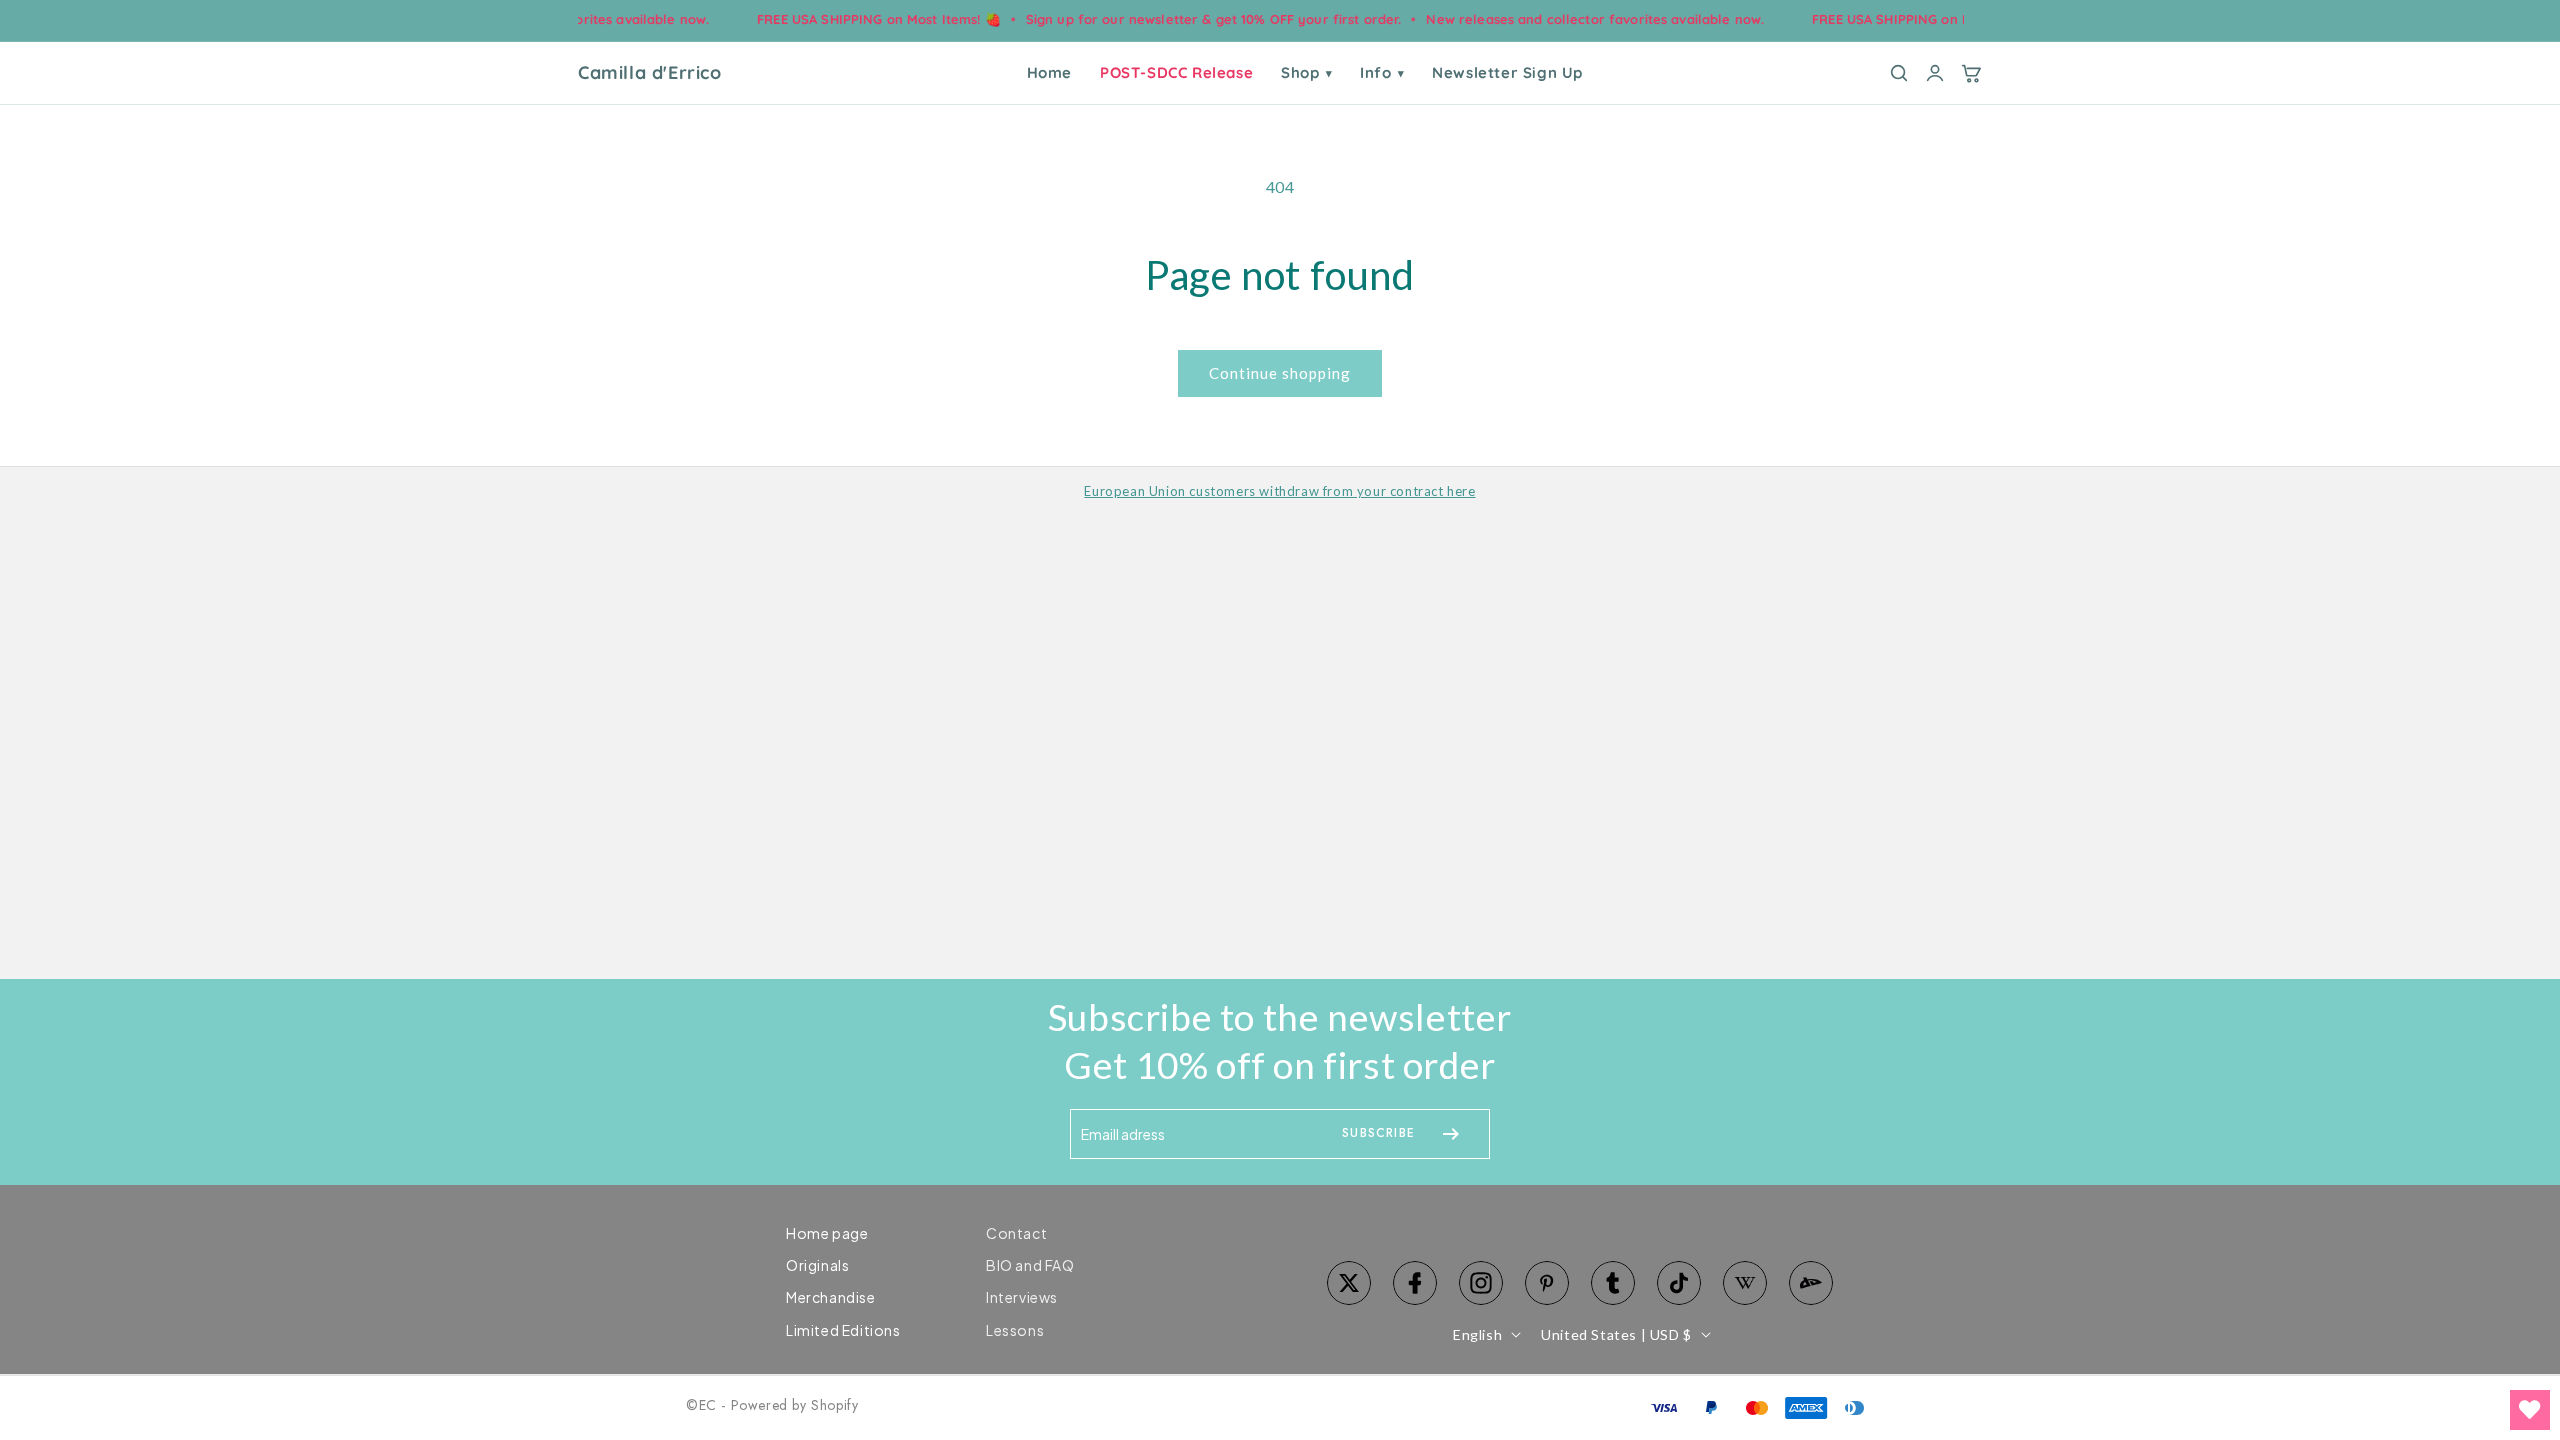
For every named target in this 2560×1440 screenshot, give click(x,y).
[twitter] (1349, 1283)
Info (1382, 72)
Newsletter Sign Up (1507, 72)
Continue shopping (1280, 373)
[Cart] (1971, 73)
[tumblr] (1613, 1283)
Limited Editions (843, 1330)
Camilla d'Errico (650, 73)
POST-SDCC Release (1176, 72)
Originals (817, 1265)
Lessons (1015, 1330)
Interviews (1022, 1297)
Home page (827, 1233)
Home (1049, 72)
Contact (1016, 1233)
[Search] (1899, 73)
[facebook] (1415, 1283)
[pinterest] (1547, 1283)
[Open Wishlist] (2530, 1410)
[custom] (1481, 1283)
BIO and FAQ (1030, 1265)
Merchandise (831, 1297)
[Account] (1935, 73)
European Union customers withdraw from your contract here (1279, 491)
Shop (1306, 72)
